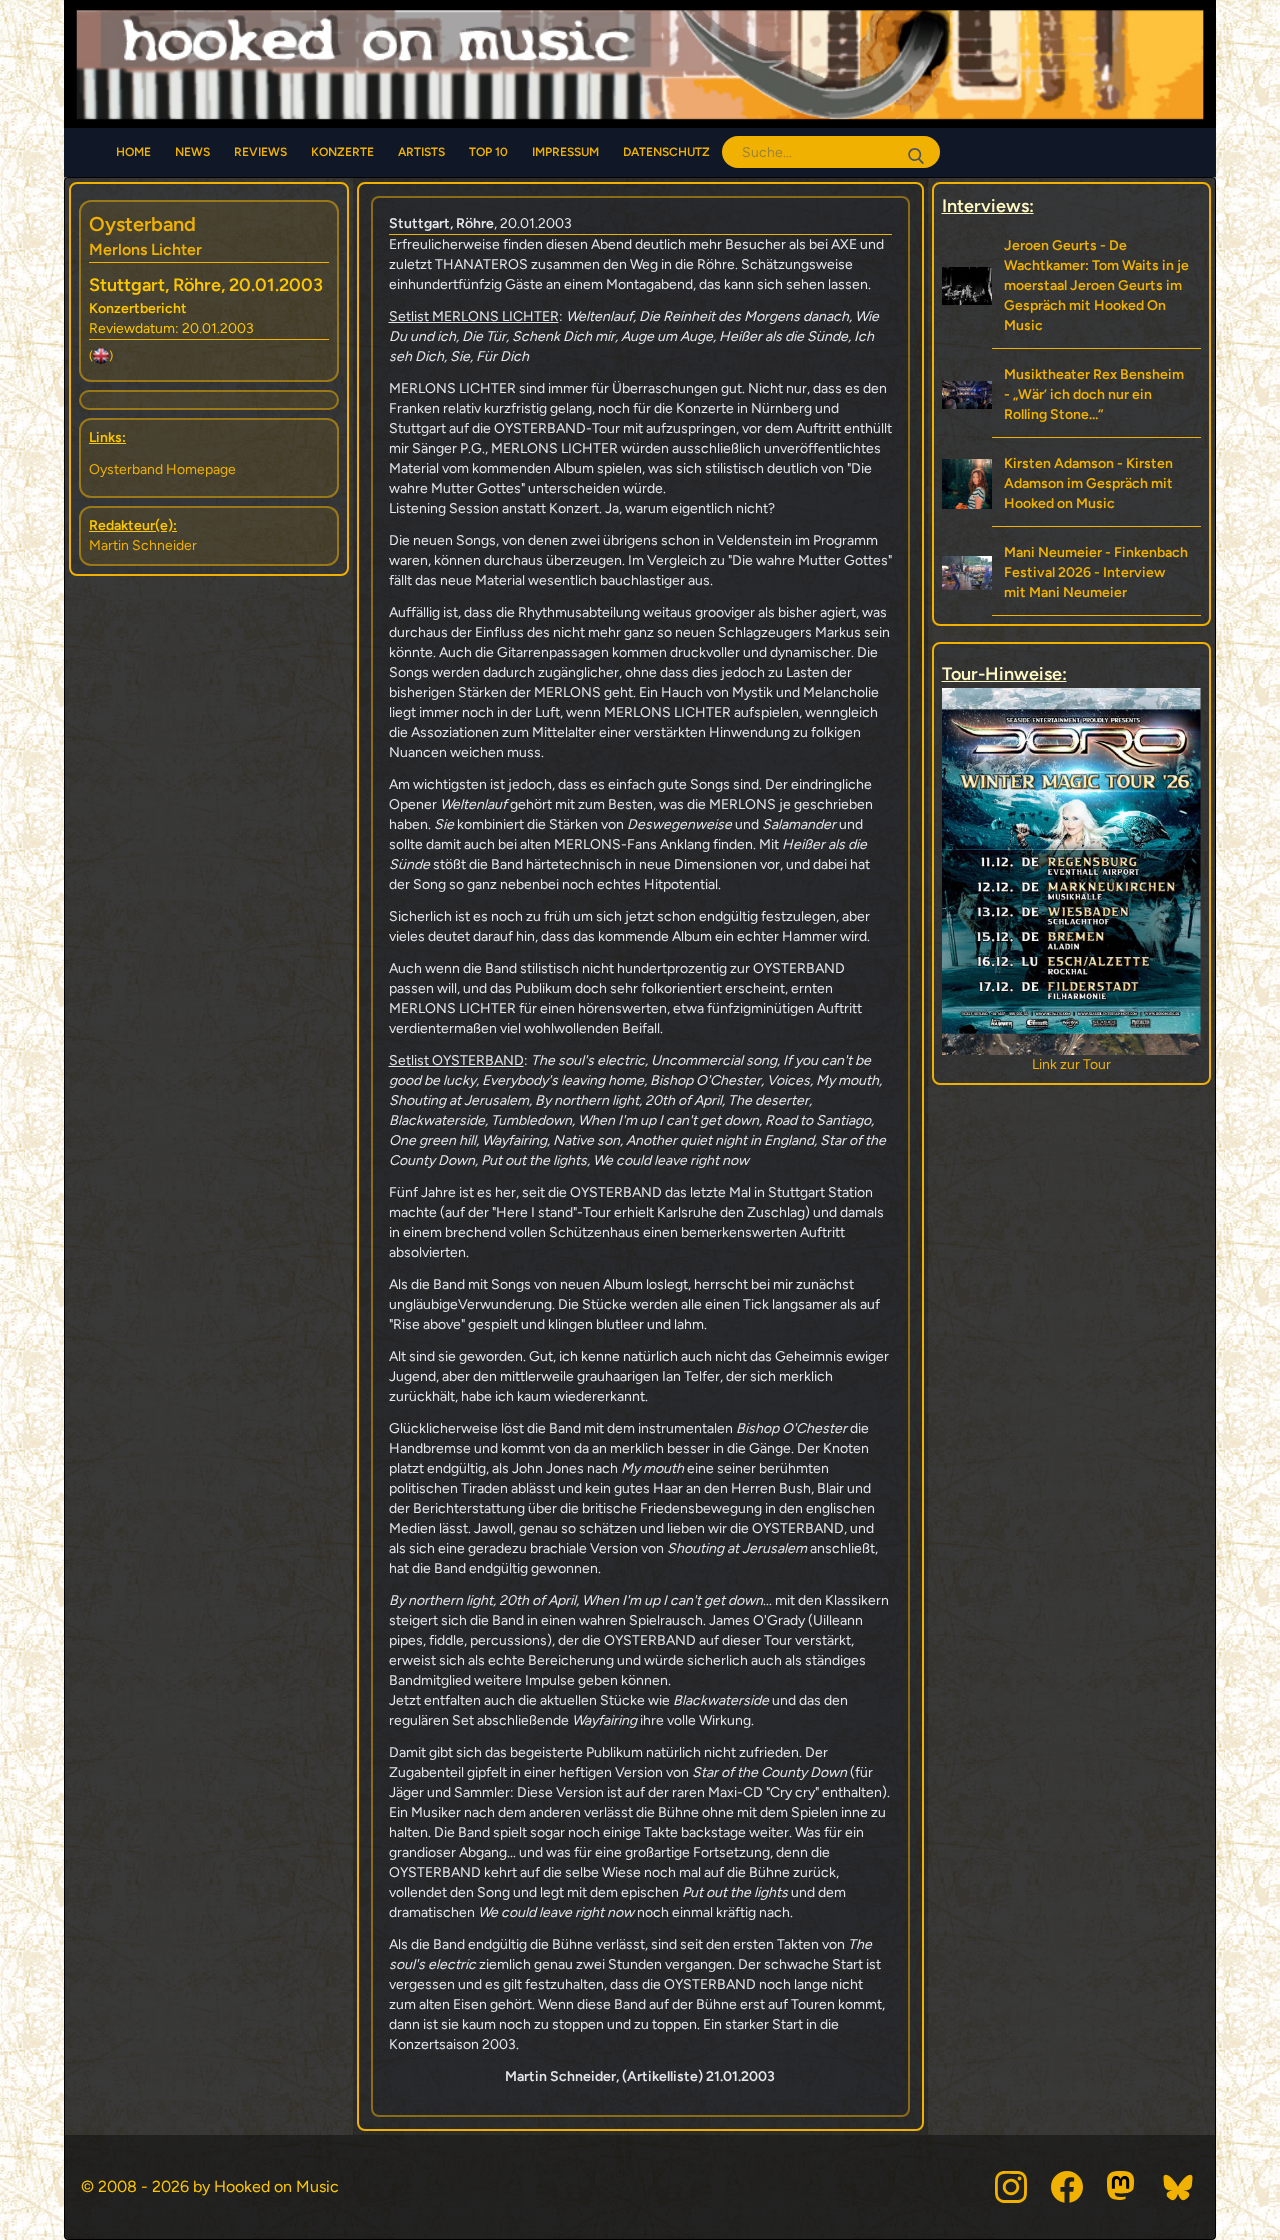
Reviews (260, 152)
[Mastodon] (1123, 2187)
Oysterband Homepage (162, 469)
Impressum (565, 152)
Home (133, 152)
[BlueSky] (1179, 2187)
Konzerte (342, 152)
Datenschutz (666, 152)
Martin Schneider (143, 545)
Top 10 (488, 152)
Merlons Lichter (145, 249)
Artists (421, 152)
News (192, 152)
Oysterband (142, 224)
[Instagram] (1011, 2187)
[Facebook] (1067, 2187)
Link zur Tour (1077, 1064)
